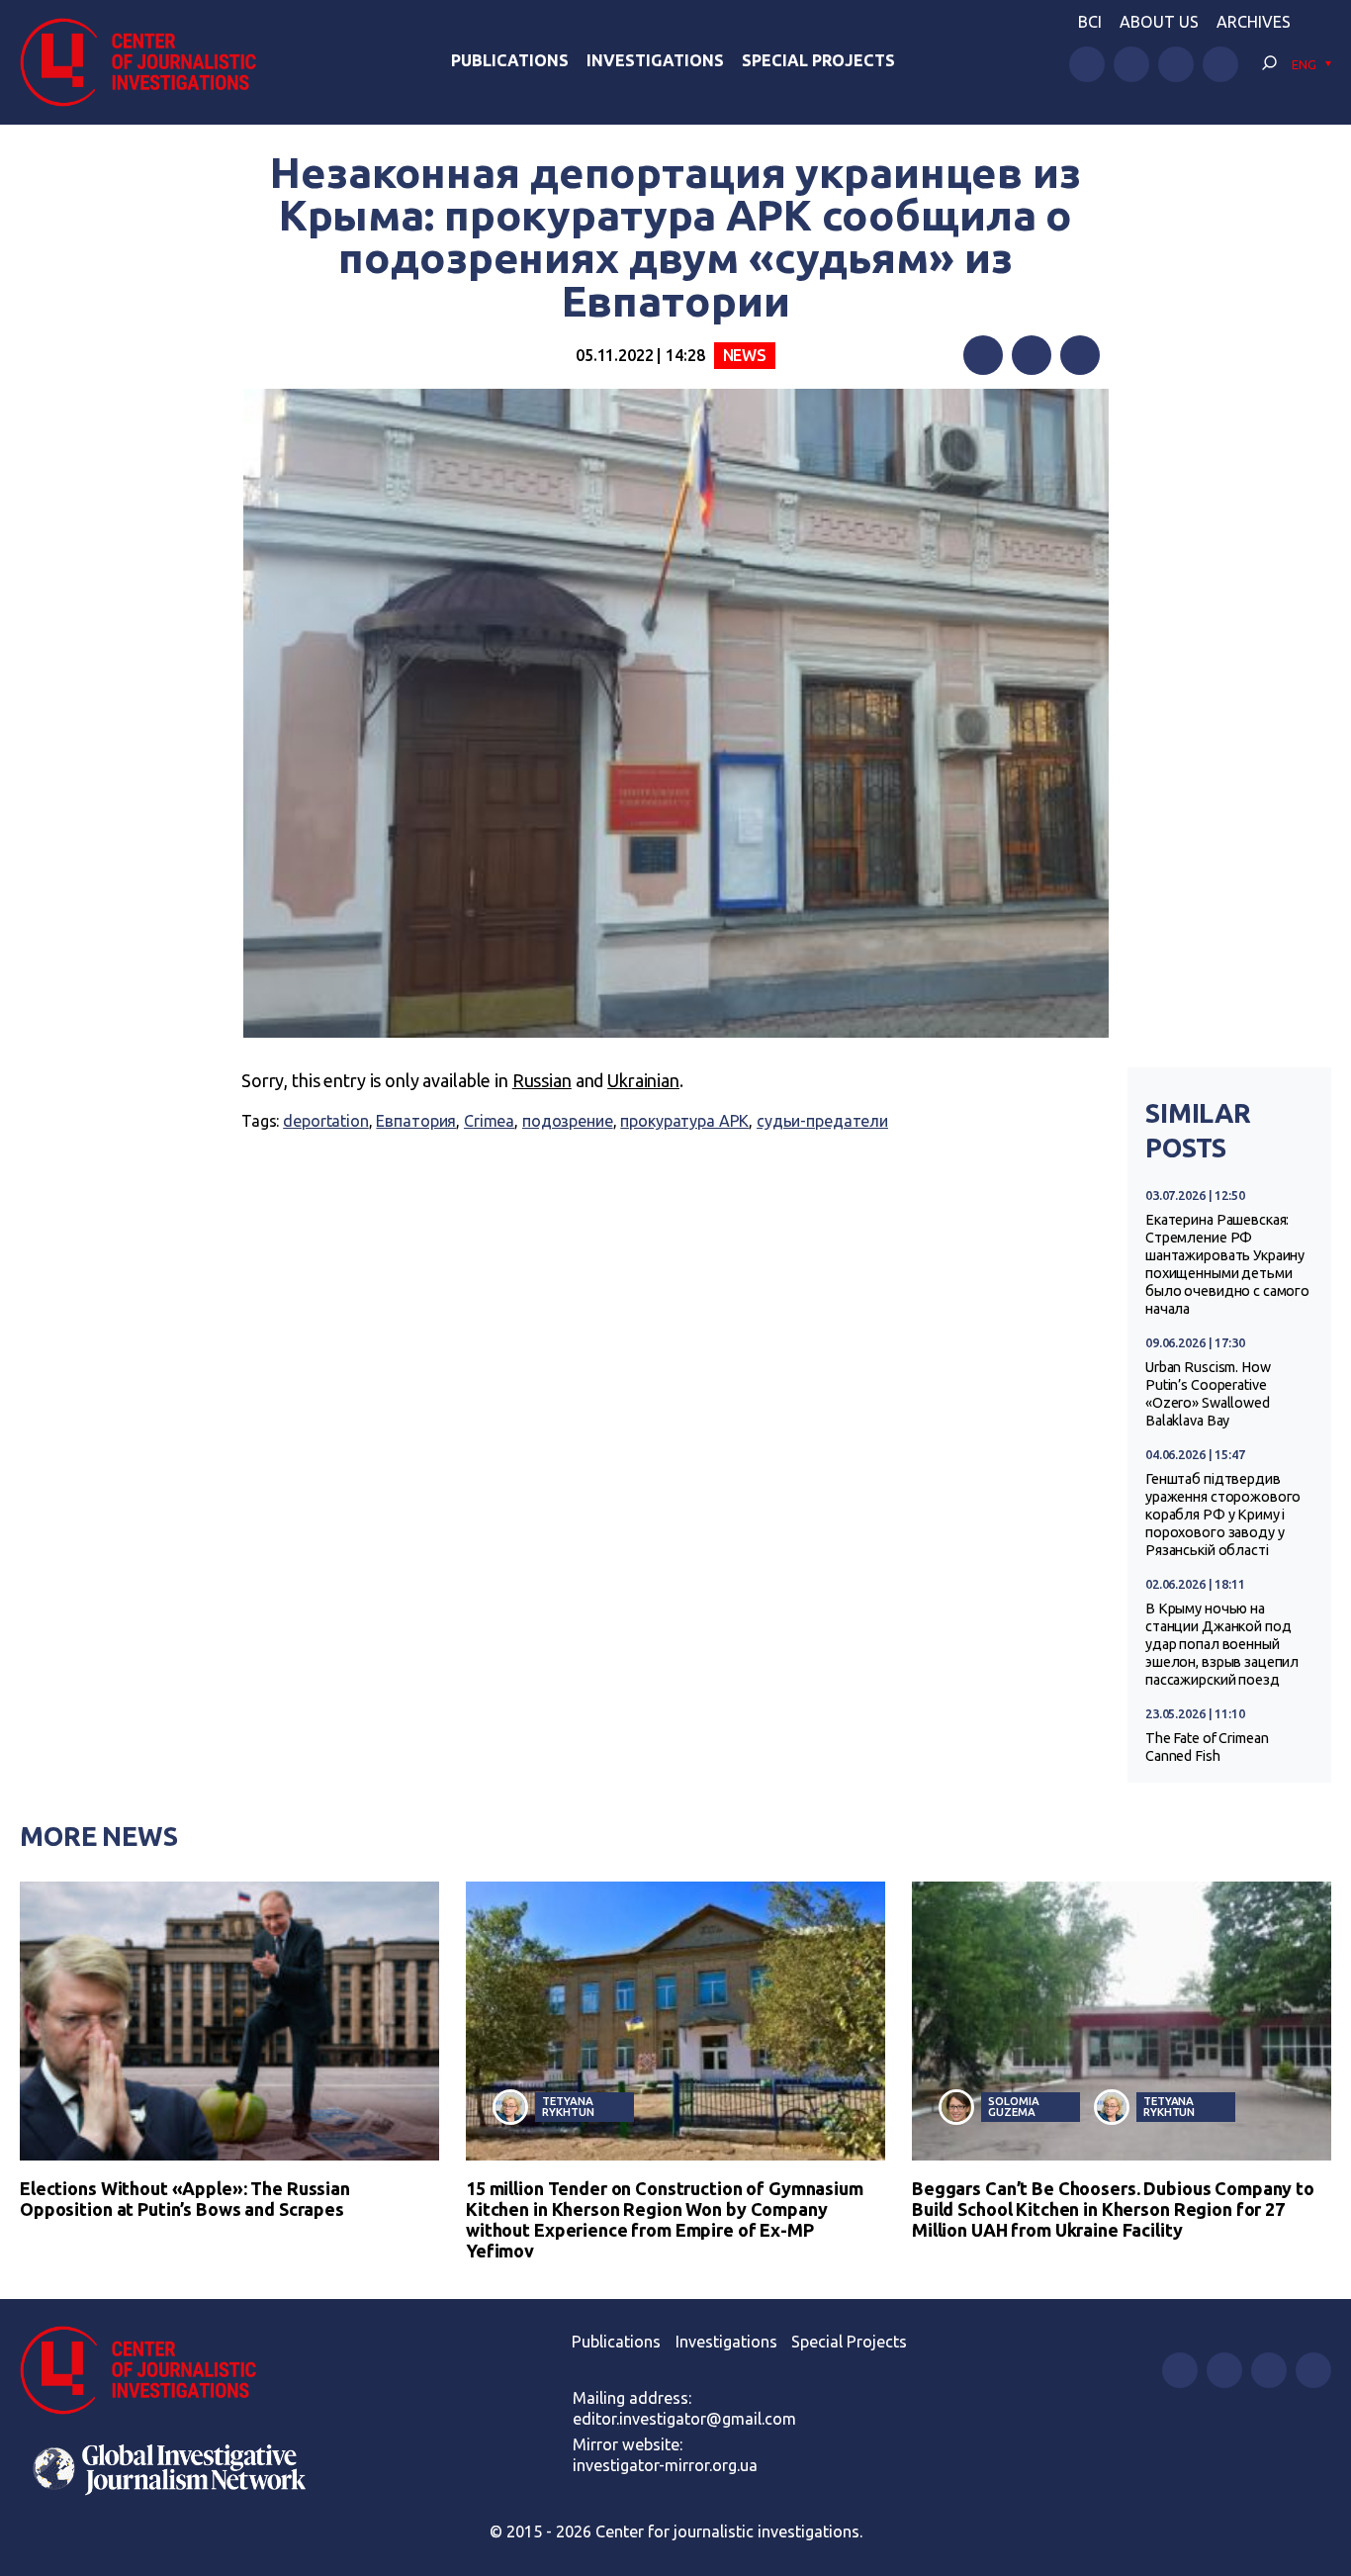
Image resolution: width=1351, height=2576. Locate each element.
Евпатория (416, 1121)
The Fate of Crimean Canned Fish (1207, 1747)
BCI (1090, 22)
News (745, 355)
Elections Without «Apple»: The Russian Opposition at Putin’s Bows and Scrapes (185, 2199)
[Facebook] (983, 355)
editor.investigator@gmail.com (684, 2419)
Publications (510, 60)
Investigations (655, 60)
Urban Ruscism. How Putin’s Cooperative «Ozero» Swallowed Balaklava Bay (1208, 1394)
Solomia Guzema (1013, 2106)
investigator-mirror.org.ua (665, 2465)
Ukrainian (643, 1080)
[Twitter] (1032, 355)
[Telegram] (1080, 355)
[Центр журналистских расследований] (148, 62)
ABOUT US (1159, 22)
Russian (542, 1080)
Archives (1254, 22)
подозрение (568, 1121)
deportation (326, 1121)
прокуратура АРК (684, 1121)
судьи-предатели (822, 1121)
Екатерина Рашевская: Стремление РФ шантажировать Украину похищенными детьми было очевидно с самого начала (1227, 1264)
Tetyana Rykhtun (568, 2106)
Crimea (489, 1121)
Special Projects (818, 60)
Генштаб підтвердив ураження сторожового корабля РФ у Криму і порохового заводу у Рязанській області (1223, 1515)
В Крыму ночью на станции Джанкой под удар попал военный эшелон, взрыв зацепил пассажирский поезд (1222, 1644)
